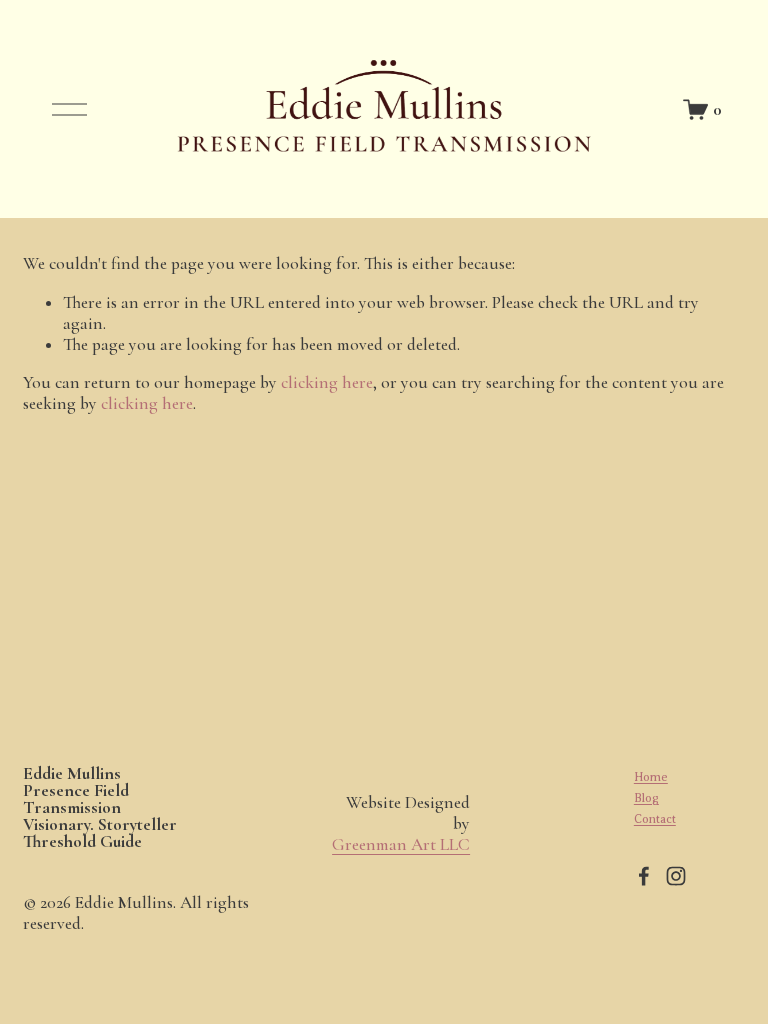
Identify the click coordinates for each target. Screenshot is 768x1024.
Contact (655, 819)
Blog (646, 798)
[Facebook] (644, 876)
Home (651, 777)
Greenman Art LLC (401, 844)
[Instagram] (676, 876)
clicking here (327, 382)
